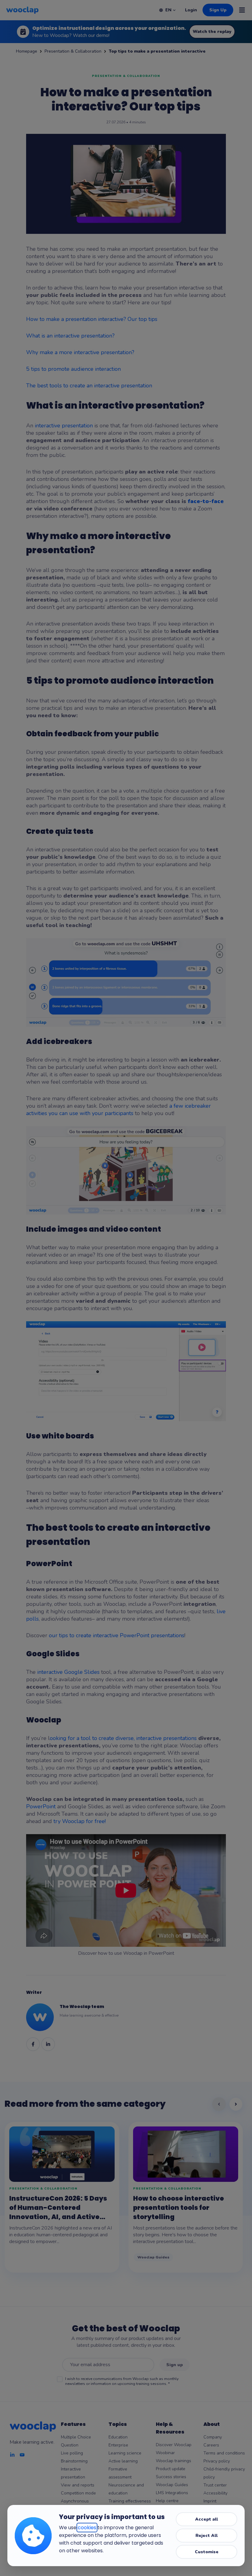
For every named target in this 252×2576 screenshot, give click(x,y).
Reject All (207, 2536)
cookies (87, 2528)
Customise (207, 2552)
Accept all (207, 2519)
